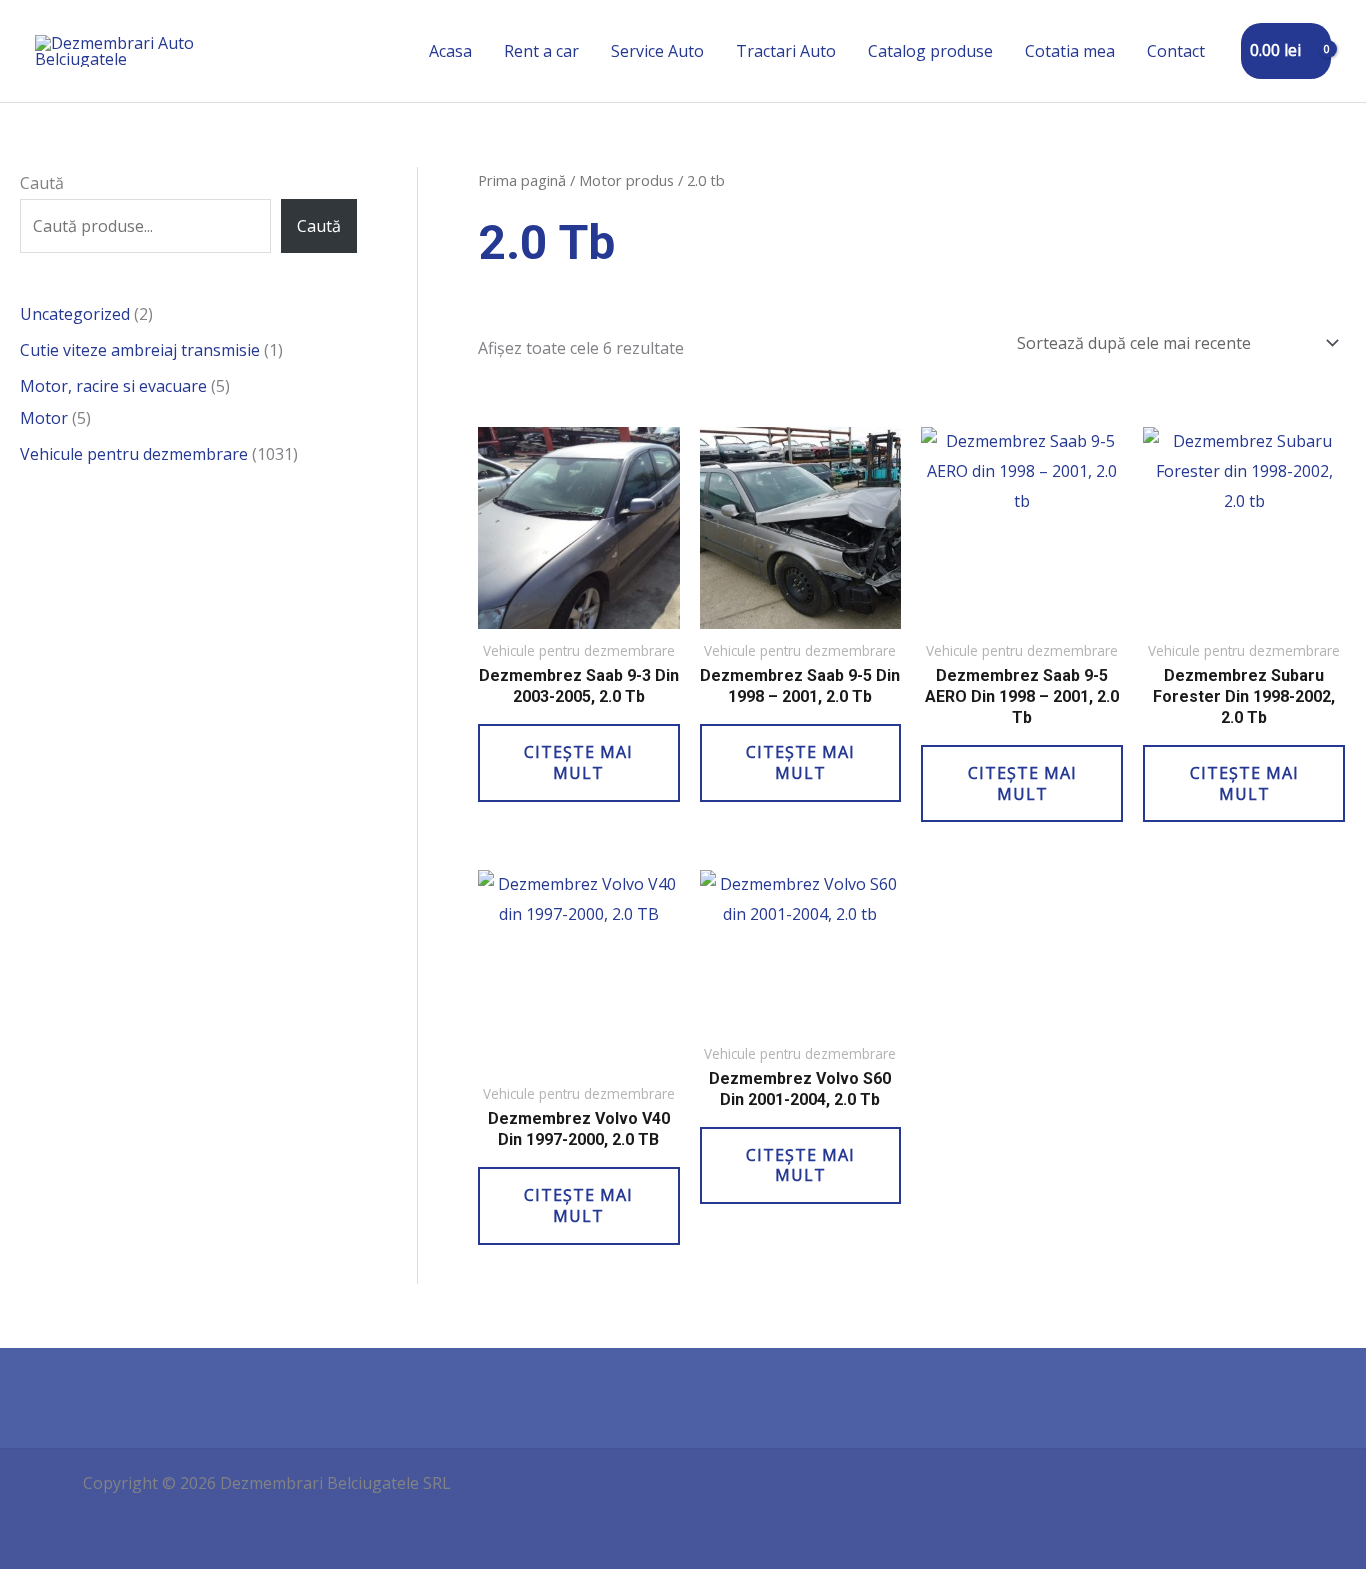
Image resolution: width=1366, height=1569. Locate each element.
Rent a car (541, 51)
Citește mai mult (578, 762)
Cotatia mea (1070, 51)
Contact (1176, 51)
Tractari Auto (786, 51)
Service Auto (657, 51)
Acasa (450, 51)
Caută (42, 183)
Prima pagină (522, 180)
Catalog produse (930, 51)
